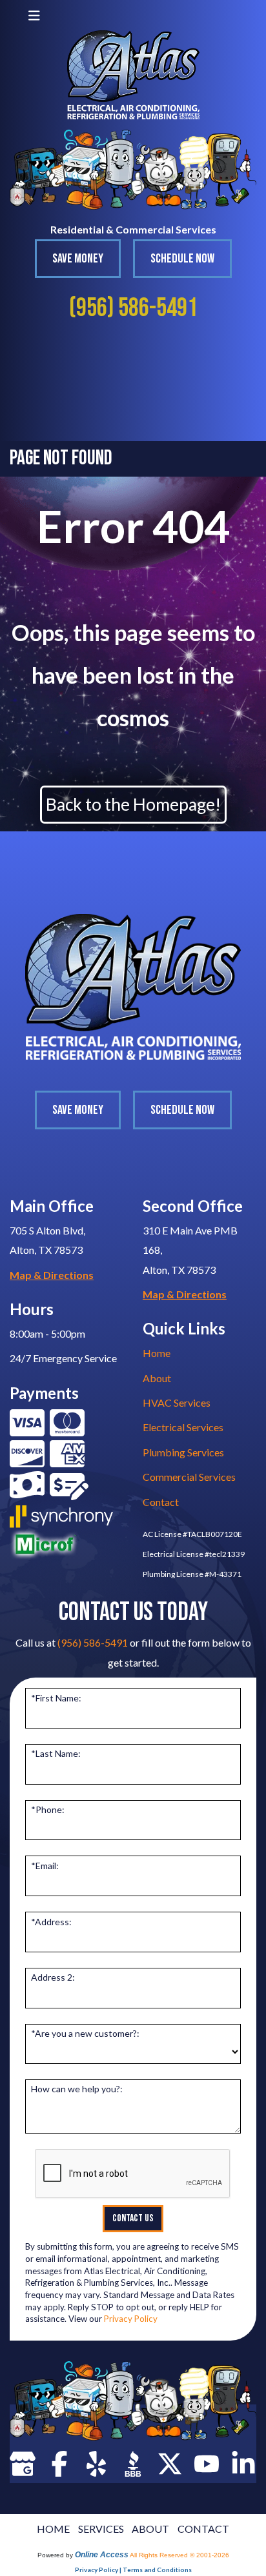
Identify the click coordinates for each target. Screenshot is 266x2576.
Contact (161, 1502)
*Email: (45, 1866)
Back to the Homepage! (133, 804)
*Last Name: (56, 1753)
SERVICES (101, 2529)
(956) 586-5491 (133, 308)
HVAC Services (177, 1402)
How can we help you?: (77, 2089)
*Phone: (48, 1809)
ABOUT (150, 2529)
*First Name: (56, 1698)
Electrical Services (183, 1427)
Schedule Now (182, 259)
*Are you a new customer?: (85, 2033)
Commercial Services (189, 1477)
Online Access (102, 2555)
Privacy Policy (131, 2319)
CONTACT (203, 2529)
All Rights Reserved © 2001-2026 (179, 2555)
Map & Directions (52, 1275)
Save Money (78, 259)
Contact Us (133, 2218)
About (157, 1378)
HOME (53, 2529)
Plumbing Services (183, 1452)
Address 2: (53, 1977)
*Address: (51, 1922)
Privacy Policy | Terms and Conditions (133, 2570)
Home (157, 1353)
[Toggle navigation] (34, 15)
